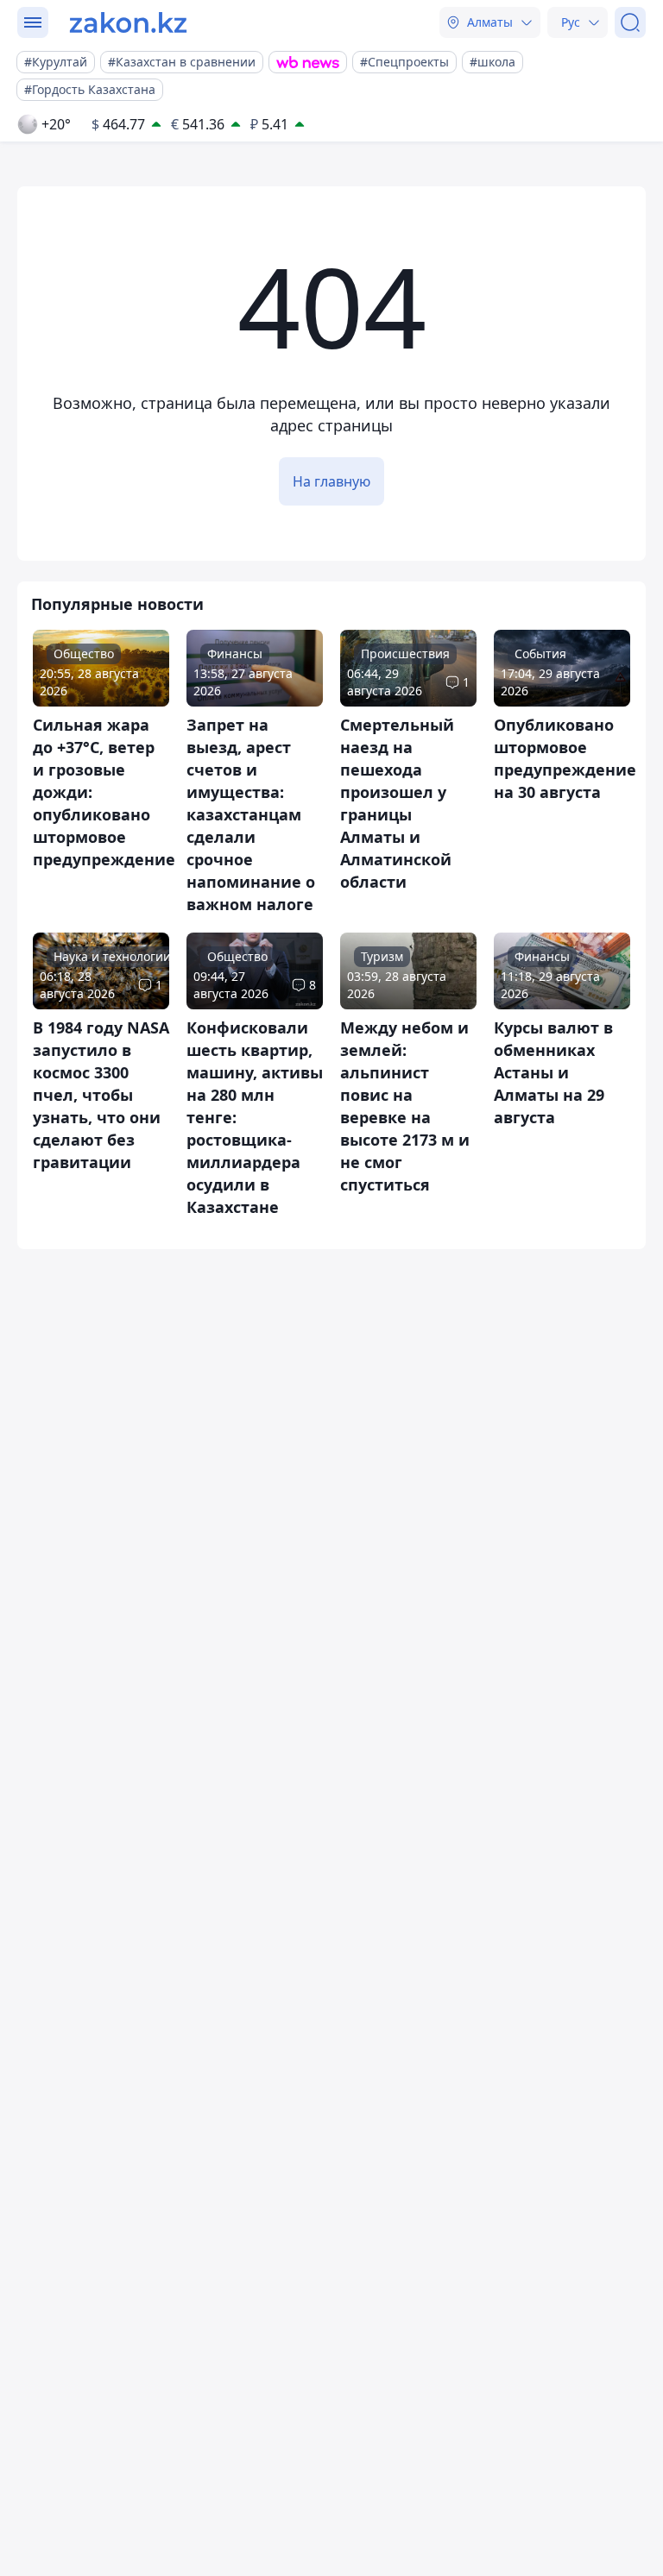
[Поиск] (630, 22)
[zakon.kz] (128, 22)
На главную (331, 481)
